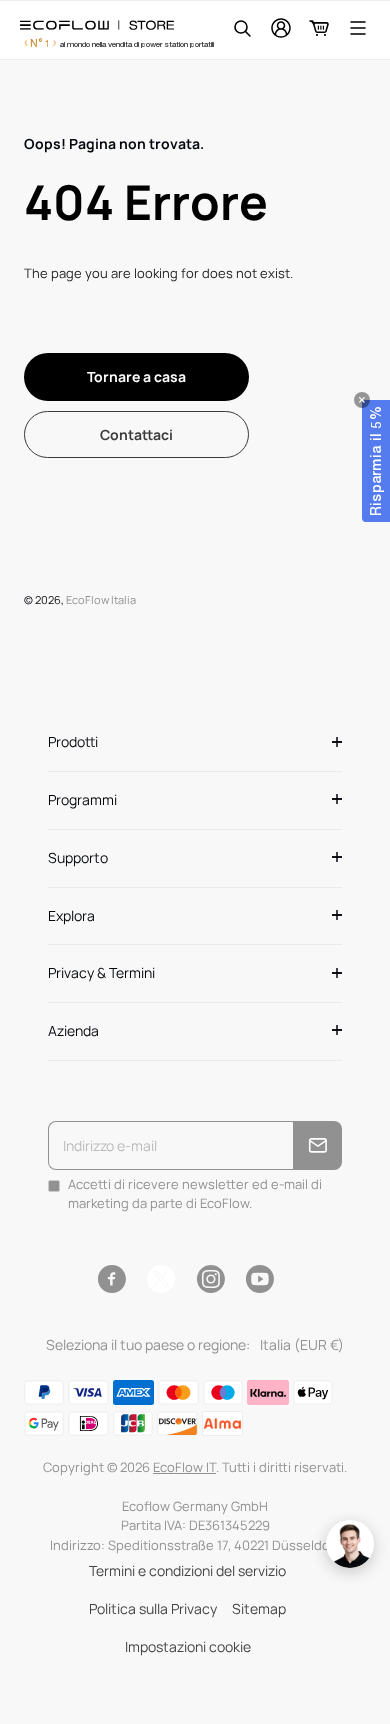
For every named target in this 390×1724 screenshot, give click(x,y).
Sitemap (259, 1608)
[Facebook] (111, 1279)
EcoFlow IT (184, 1467)
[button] (376, 461)
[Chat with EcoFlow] (350, 1544)
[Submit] (317, 1145)
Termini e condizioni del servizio (187, 1570)
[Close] (362, 400)
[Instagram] (210, 1279)
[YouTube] (259, 1279)
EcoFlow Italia (101, 599)
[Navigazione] (358, 28)
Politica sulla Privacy (153, 1608)
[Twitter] (161, 1279)
